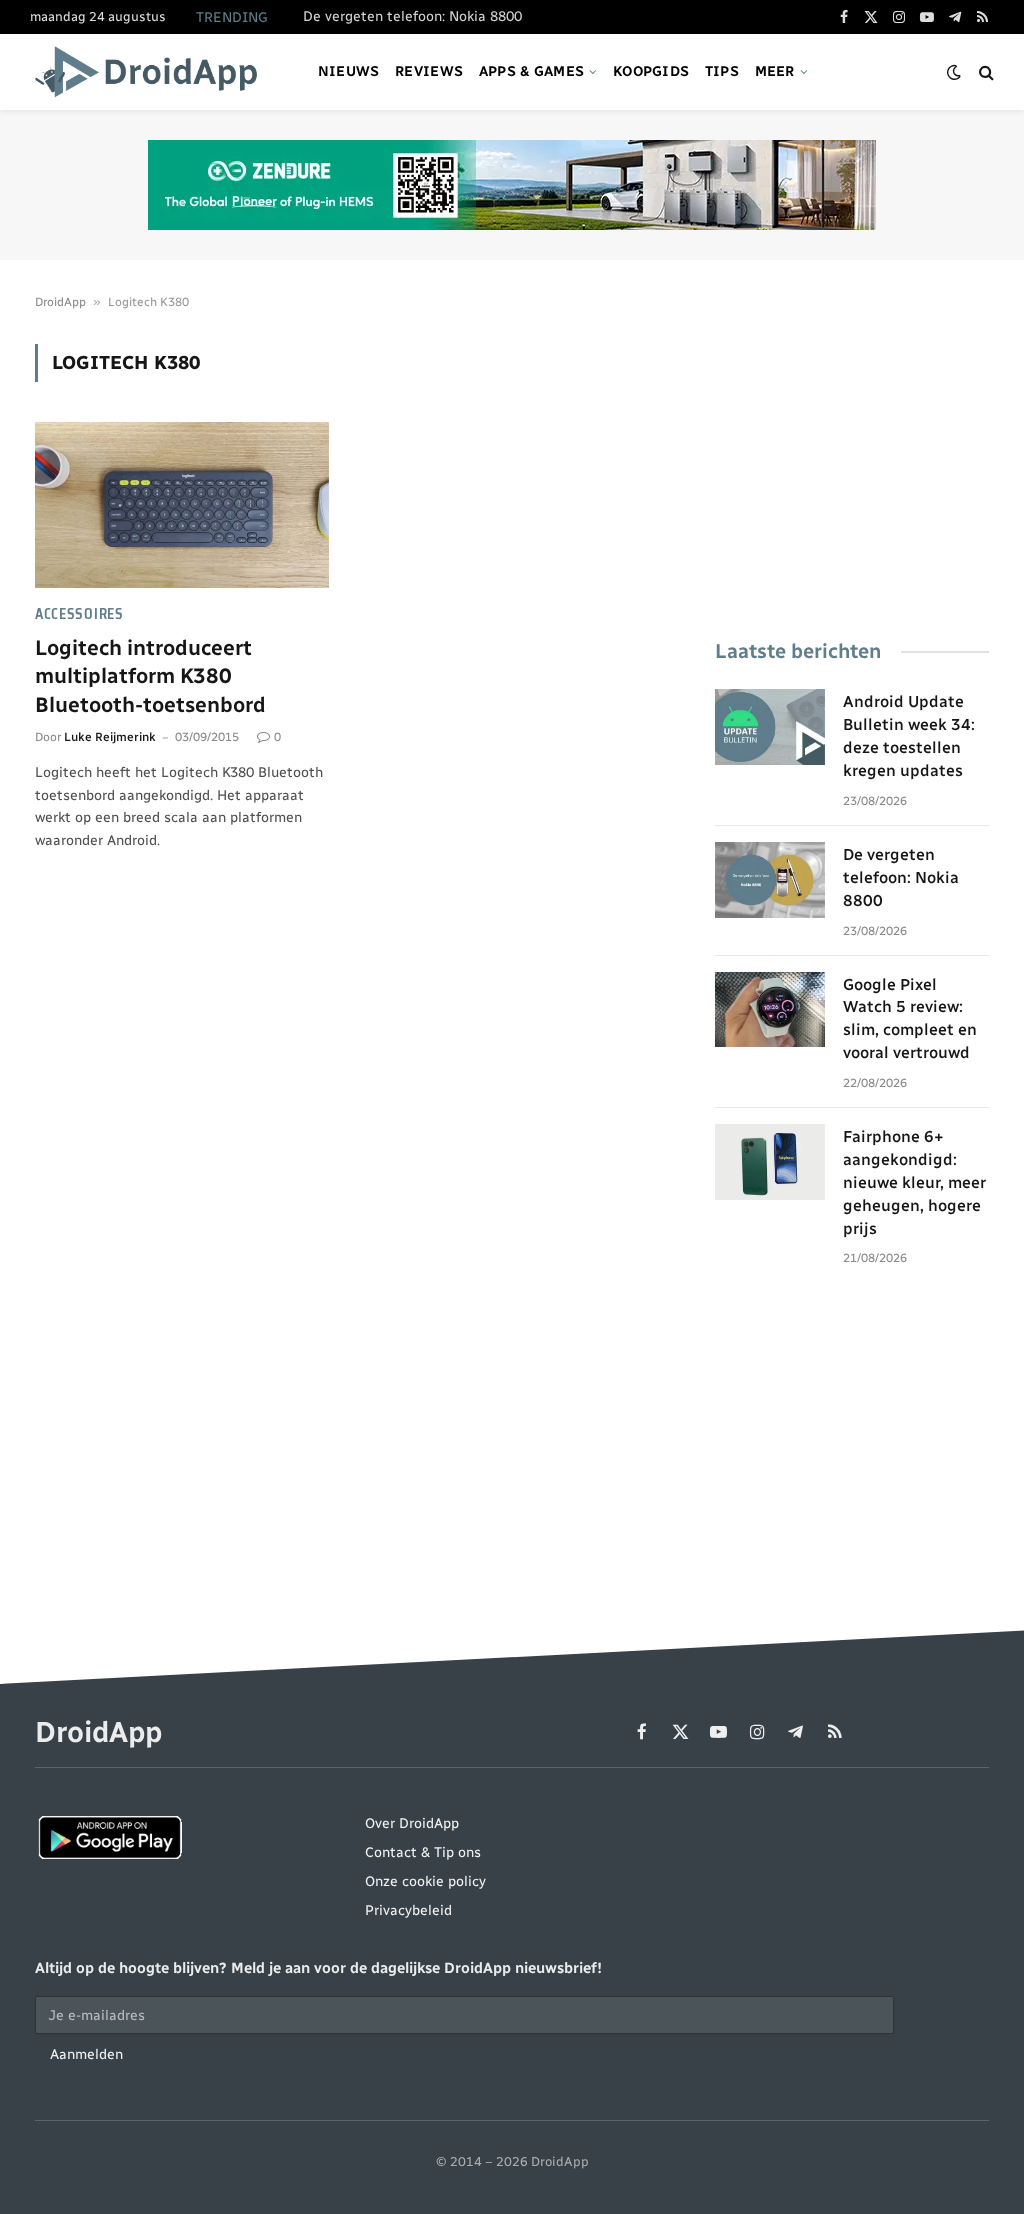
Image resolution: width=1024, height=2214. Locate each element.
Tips (722, 71)
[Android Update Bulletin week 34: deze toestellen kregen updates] (770, 727)
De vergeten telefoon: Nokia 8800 (412, 16)
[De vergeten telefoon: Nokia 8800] (770, 880)
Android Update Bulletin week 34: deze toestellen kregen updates (909, 736)
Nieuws (349, 71)
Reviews (429, 71)
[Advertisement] (852, 469)
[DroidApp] (152, 72)
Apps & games (531, 71)
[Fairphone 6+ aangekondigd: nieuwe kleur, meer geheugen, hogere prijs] (770, 1162)
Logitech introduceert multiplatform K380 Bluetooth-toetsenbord (150, 676)
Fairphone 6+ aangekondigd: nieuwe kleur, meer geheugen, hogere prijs (914, 1182)
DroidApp (60, 302)
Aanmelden (86, 2054)
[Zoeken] (984, 72)
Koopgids (651, 71)
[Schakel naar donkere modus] (954, 72)
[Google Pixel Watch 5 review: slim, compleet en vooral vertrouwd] (770, 1010)
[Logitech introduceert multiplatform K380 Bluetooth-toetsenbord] (182, 504)
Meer (775, 71)
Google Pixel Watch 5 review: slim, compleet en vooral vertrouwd (910, 1019)
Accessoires (79, 614)
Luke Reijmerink (110, 737)
